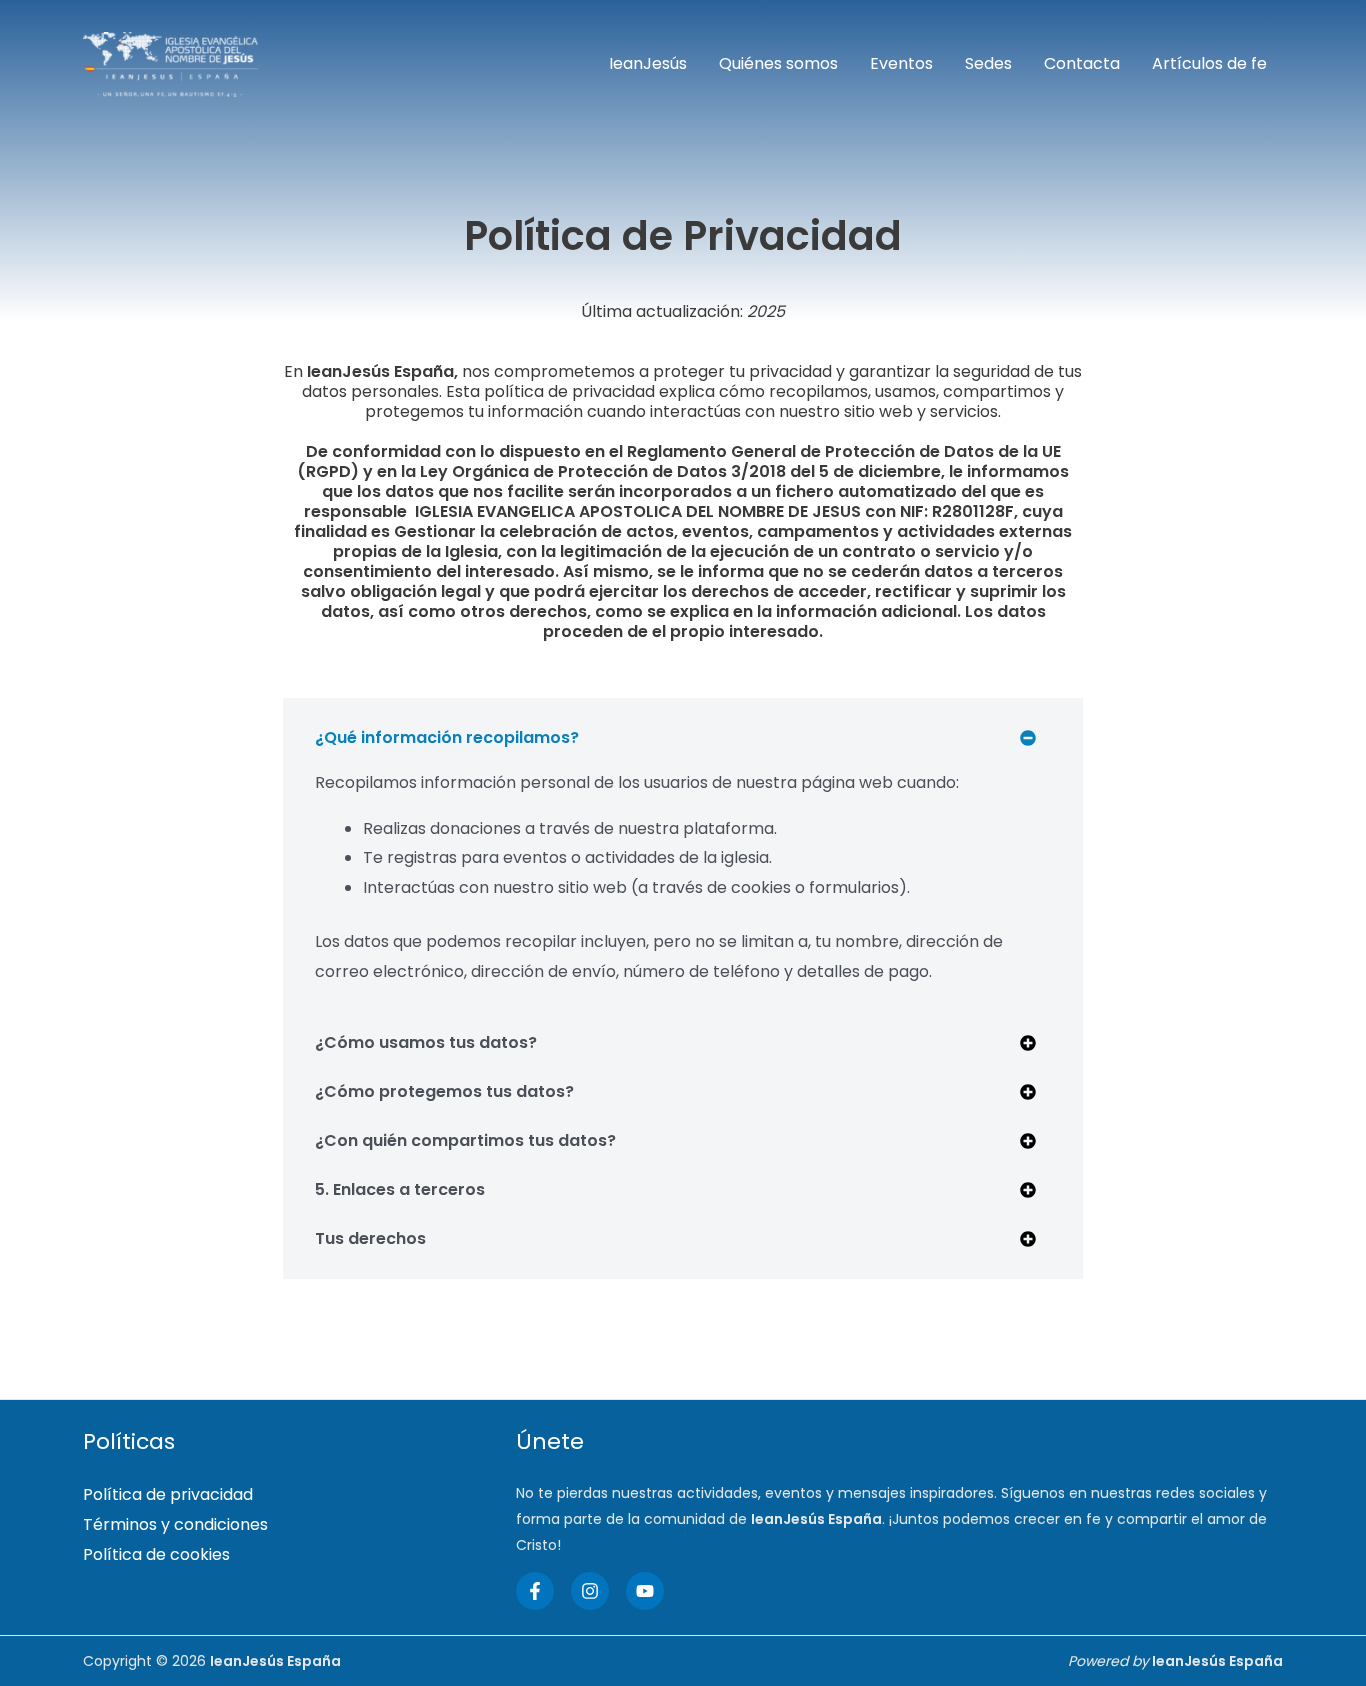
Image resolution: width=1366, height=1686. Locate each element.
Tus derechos (370, 1238)
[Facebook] (535, 1591)
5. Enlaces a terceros (400, 1189)
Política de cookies (156, 1554)
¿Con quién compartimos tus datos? (465, 1140)
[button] (683, 738)
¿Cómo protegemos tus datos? (444, 1091)
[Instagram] (590, 1591)
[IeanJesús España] (170, 63)
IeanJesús (648, 63)
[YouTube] (645, 1591)
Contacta (1082, 63)
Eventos (901, 63)
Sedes (988, 63)
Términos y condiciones (175, 1524)
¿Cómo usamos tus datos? (426, 1042)
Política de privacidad (168, 1494)
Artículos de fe (1209, 63)
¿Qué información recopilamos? (447, 737)
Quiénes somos (778, 63)
